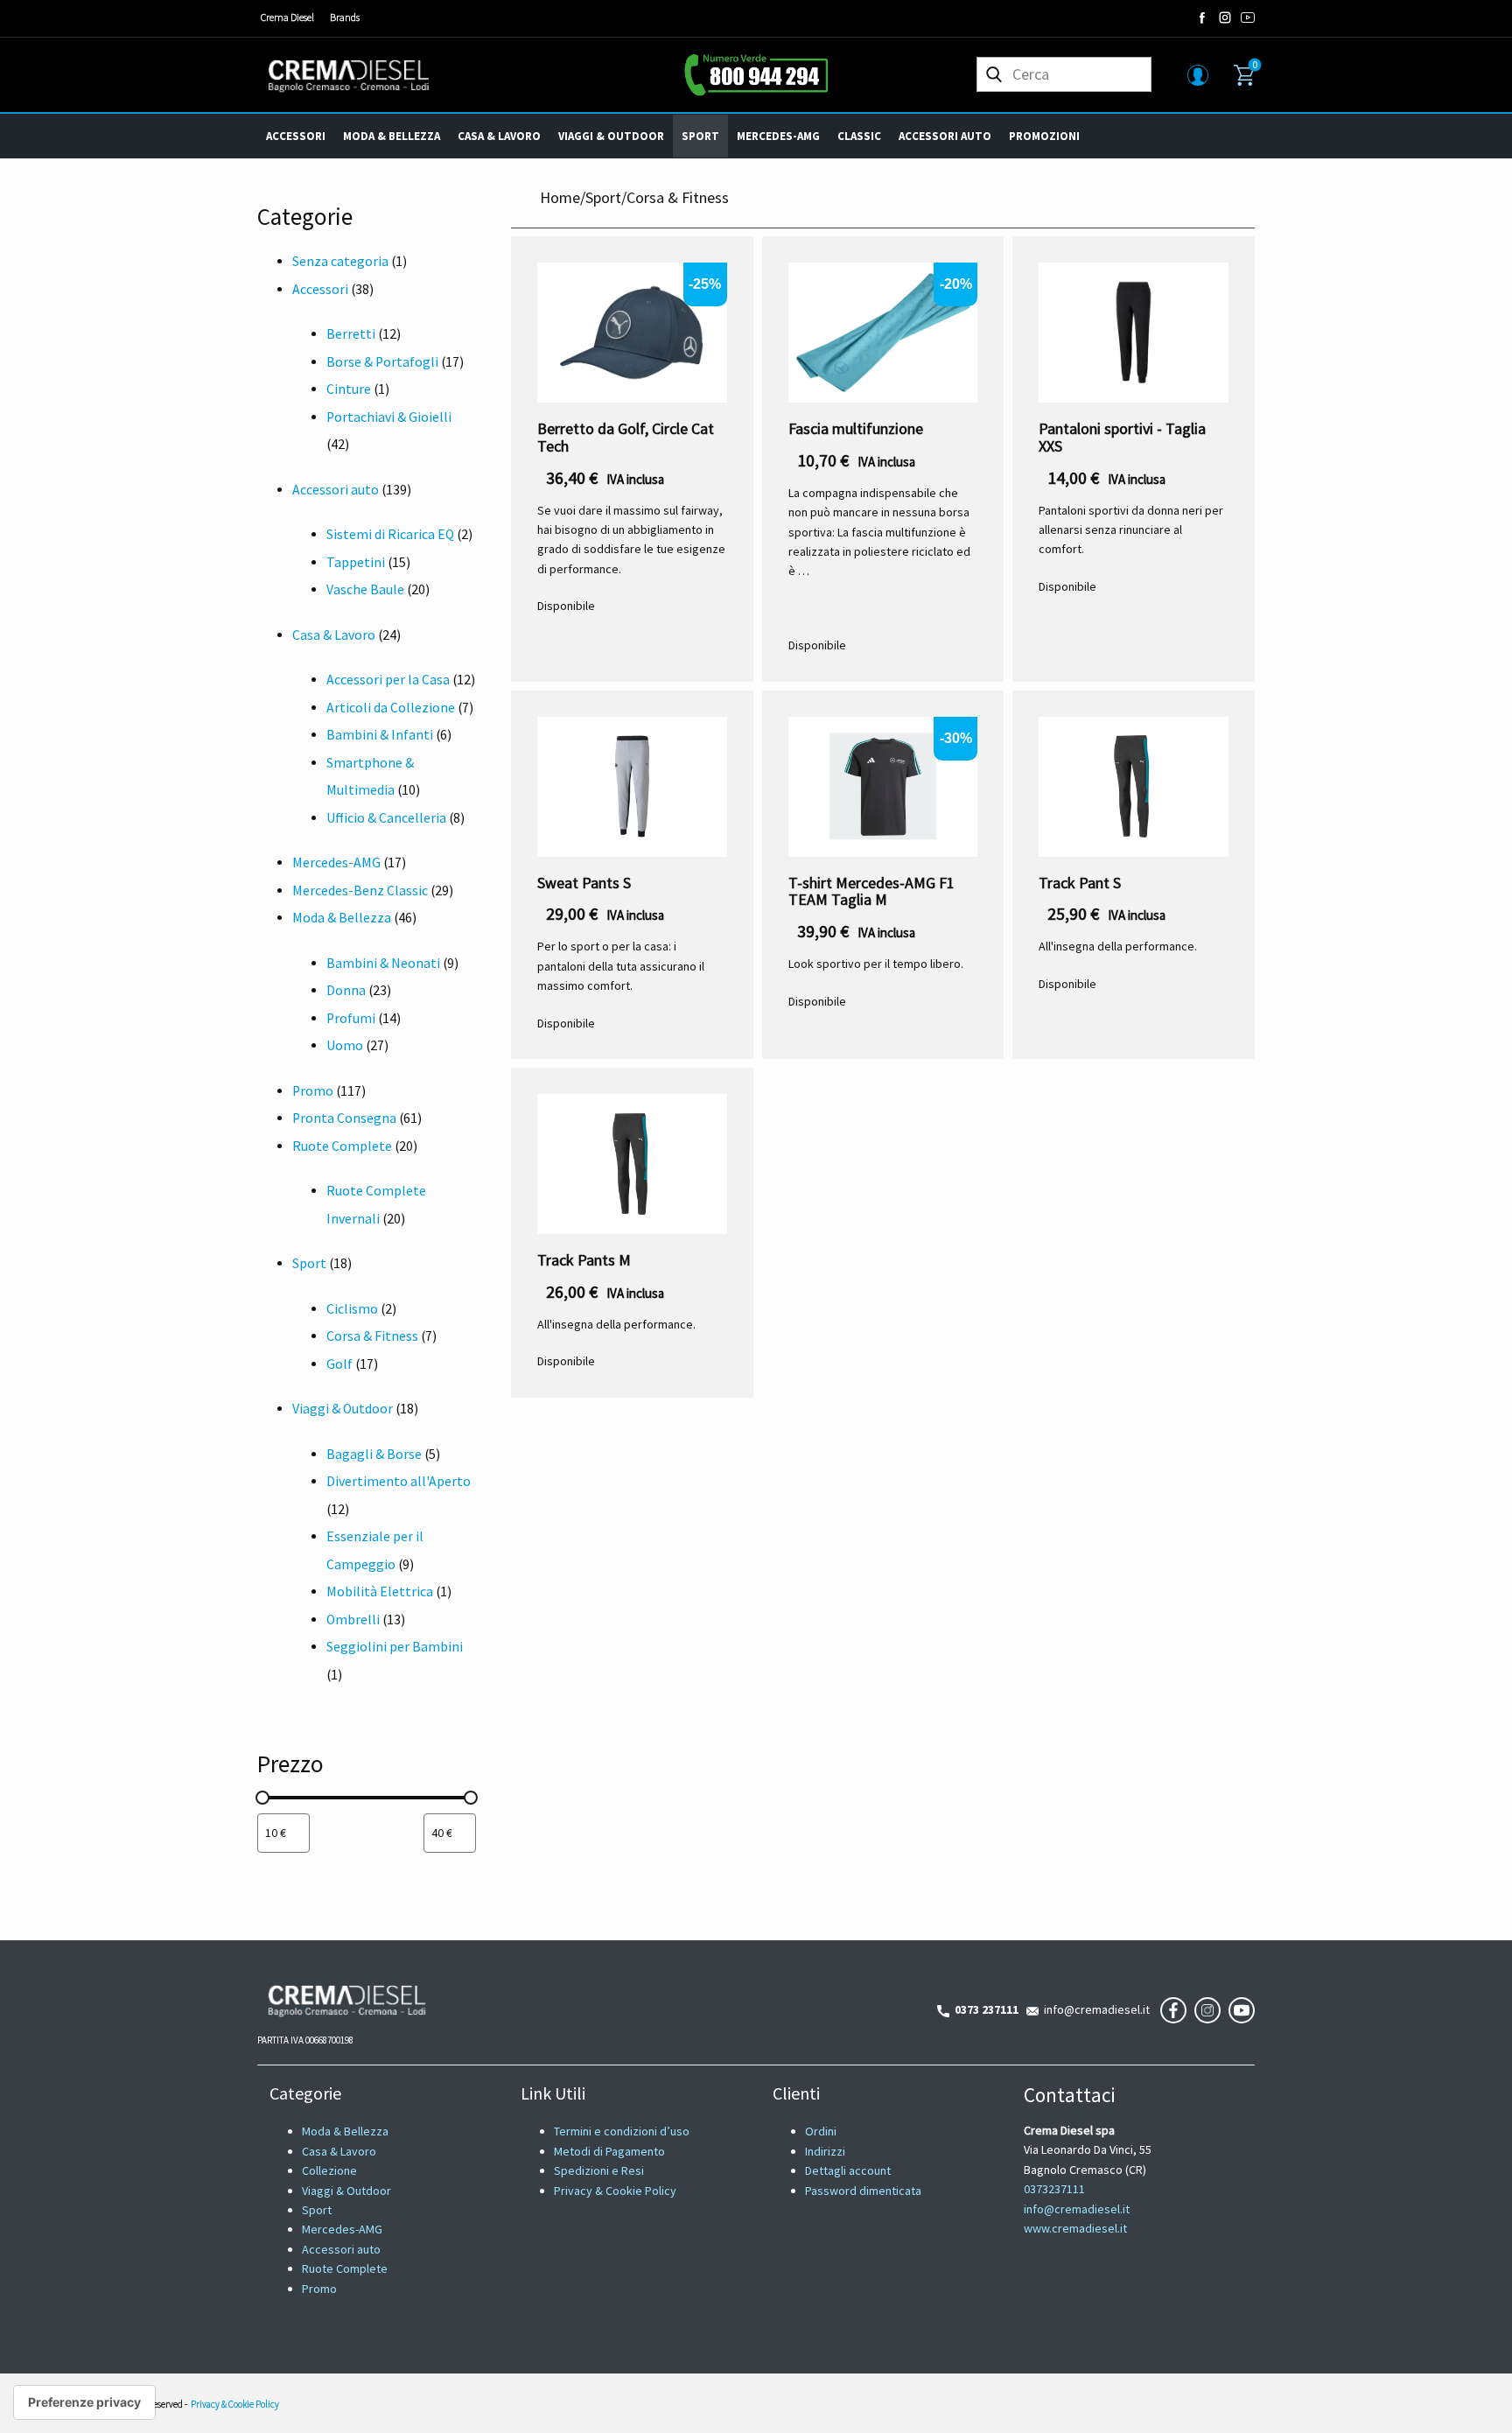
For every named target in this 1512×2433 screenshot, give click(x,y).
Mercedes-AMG (778, 136)
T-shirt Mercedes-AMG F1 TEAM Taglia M (871, 891)
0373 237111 (984, 2009)
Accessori (296, 136)
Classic (859, 136)
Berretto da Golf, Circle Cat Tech (626, 437)
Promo (319, 2289)
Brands (345, 17)
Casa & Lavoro (499, 136)
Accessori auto (945, 136)
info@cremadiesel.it (1094, 2009)
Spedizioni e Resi (599, 2170)
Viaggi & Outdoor (611, 136)
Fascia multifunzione (856, 428)
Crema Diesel (287, 17)
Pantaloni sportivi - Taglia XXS (1122, 437)
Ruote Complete (345, 2268)
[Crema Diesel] (349, 75)
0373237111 (1054, 2189)
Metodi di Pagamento (609, 2151)
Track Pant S (1080, 883)
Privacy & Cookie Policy (615, 2191)
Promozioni (1044, 136)
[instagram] (1225, 18)
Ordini (821, 2131)
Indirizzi (825, 2151)
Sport (700, 136)
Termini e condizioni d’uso (622, 2131)
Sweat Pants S (584, 883)
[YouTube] (1248, 18)
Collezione (329, 2170)
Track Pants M (584, 1260)
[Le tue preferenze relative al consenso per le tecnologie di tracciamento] (84, 2402)
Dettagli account (848, 2170)
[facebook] (1202, 18)
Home (560, 197)
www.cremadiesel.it (1075, 2228)
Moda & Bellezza (392, 136)
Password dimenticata (863, 2191)
